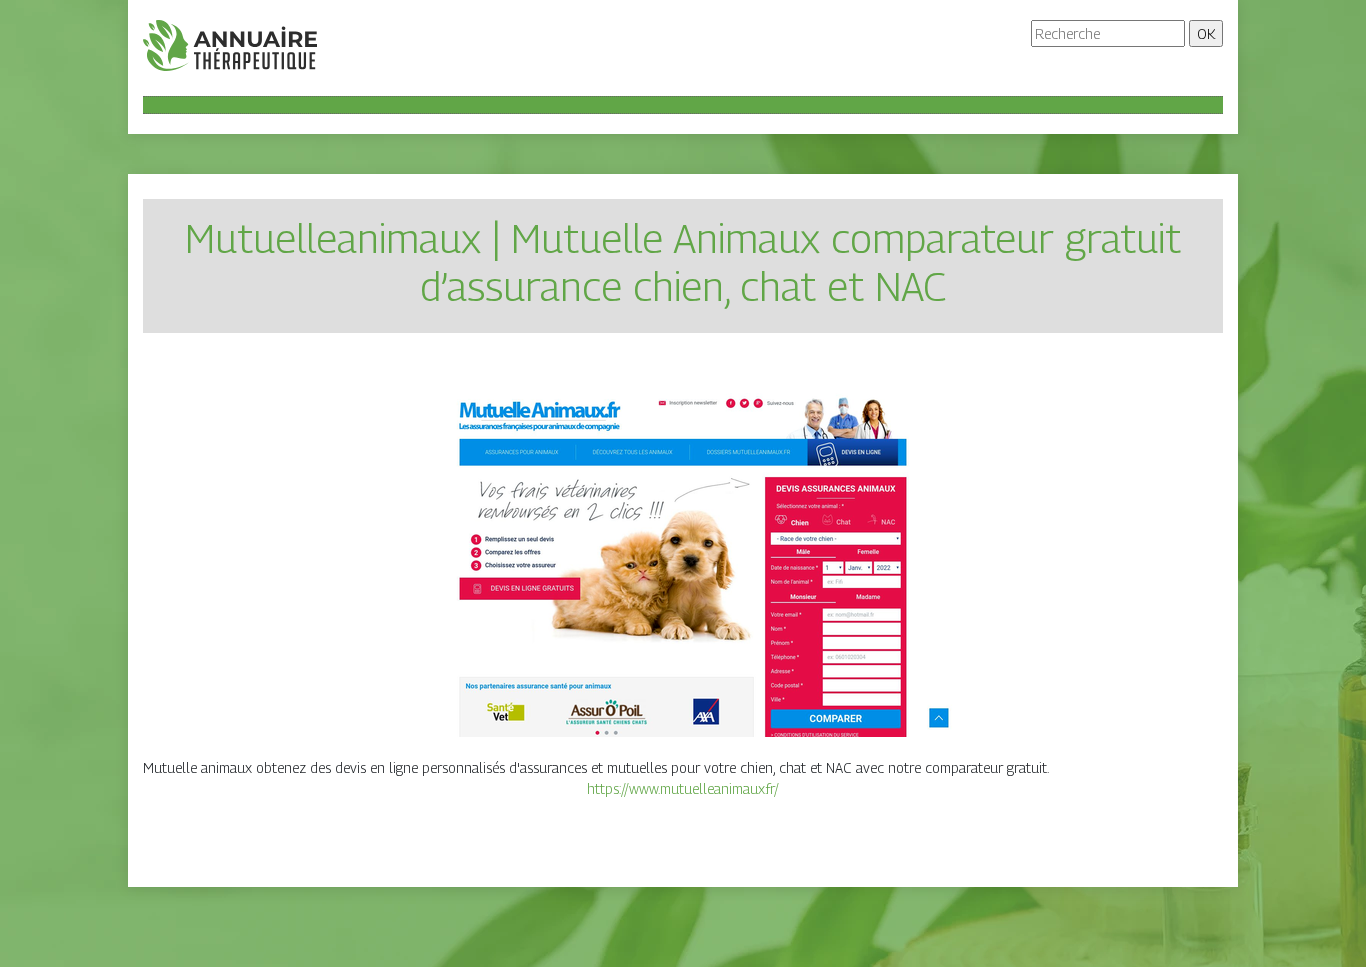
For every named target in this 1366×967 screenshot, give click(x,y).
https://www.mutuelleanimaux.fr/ (683, 788)
